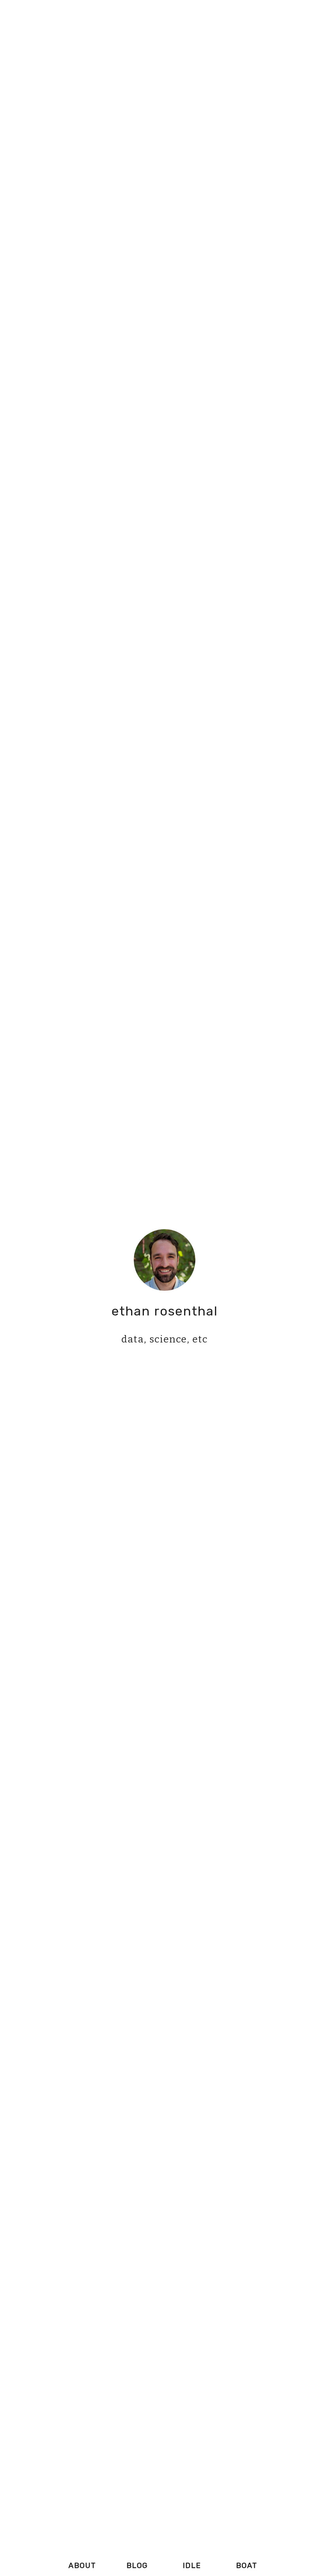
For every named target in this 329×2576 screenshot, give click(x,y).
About (82, 2565)
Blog (137, 2565)
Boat (247, 2565)
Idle (192, 2565)
